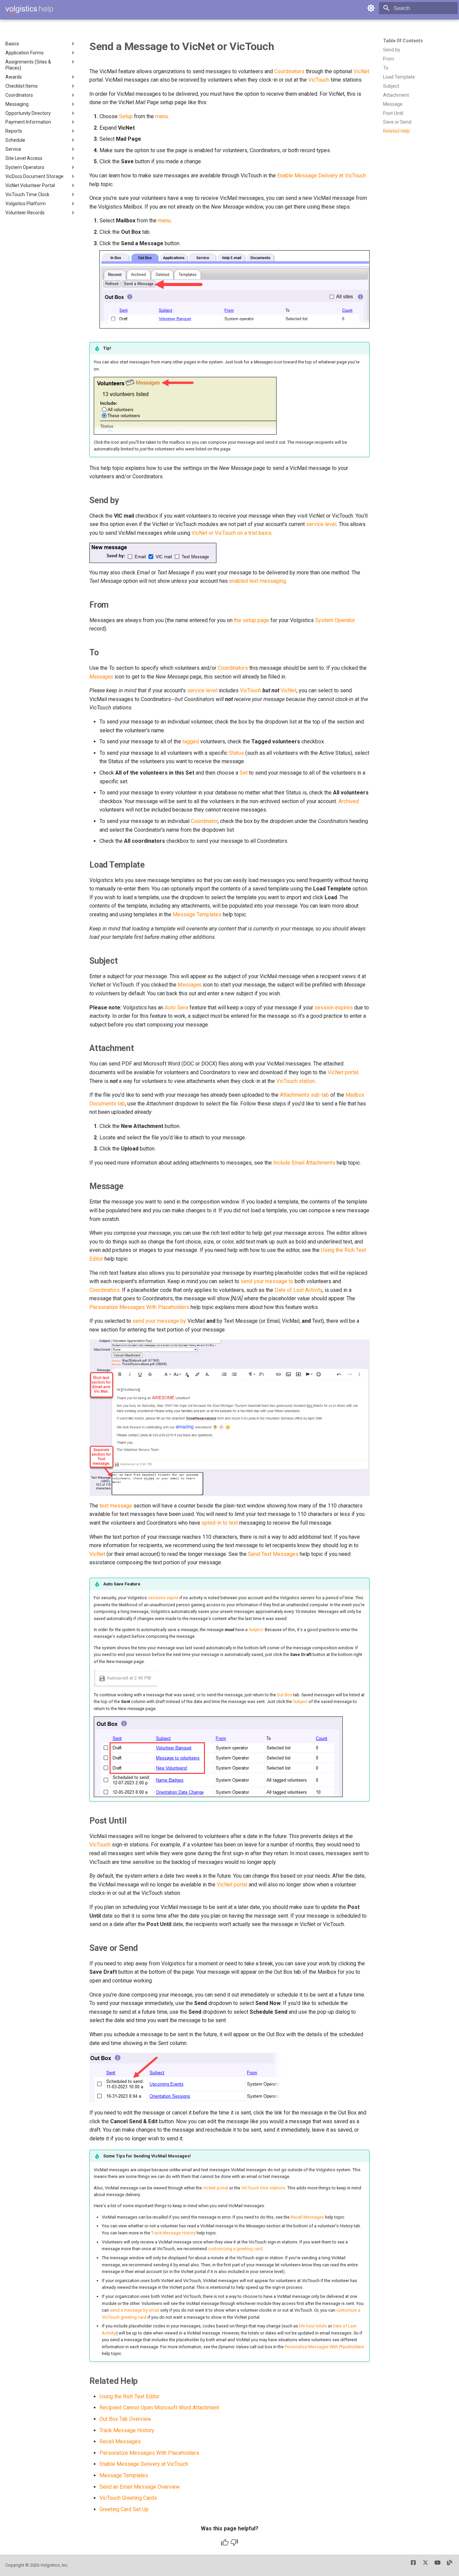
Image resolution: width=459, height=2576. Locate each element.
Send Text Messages (273, 1554)
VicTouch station (296, 1081)
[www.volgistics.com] (450, 2565)
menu (162, 116)
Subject (256, 1630)
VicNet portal (343, 1072)
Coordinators (289, 71)
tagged (191, 741)
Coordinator (204, 821)
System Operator (335, 620)
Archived (349, 801)
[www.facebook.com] (413, 2565)
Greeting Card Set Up (124, 2509)
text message (116, 1506)
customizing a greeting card (235, 2249)
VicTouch (319, 80)
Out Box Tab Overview (125, 2419)
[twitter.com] (425, 2565)
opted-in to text (220, 1523)
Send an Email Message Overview (140, 2487)
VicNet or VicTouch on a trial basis (232, 533)
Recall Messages (307, 2217)
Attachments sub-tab (304, 1095)
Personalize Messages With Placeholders (139, 1307)
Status (236, 753)
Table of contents (403, 41)
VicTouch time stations (263, 2188)
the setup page (252, 620)
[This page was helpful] (225, 2542)
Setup (126, 116)
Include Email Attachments (304, 1163)
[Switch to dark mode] (371, 8)
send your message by (159, 1321)
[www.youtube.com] (437, 2565)
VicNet (361, 71)
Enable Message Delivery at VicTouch (322, 176)
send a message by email (135, 2310)
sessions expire (163, 1598)
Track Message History (173, 2233)
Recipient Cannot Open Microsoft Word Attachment (159, 2408)
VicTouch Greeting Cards (128, 2498)
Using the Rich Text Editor (130, 2396)
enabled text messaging (258, 581)
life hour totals (313, 2326)
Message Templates (197, 914)
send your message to (267, 1281)
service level (321, 524)
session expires (334, 1008)
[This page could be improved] (234, 2542)
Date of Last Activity (298, 1290)
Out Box (284, 1695)
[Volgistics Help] (29, 10)
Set (244, 773)
